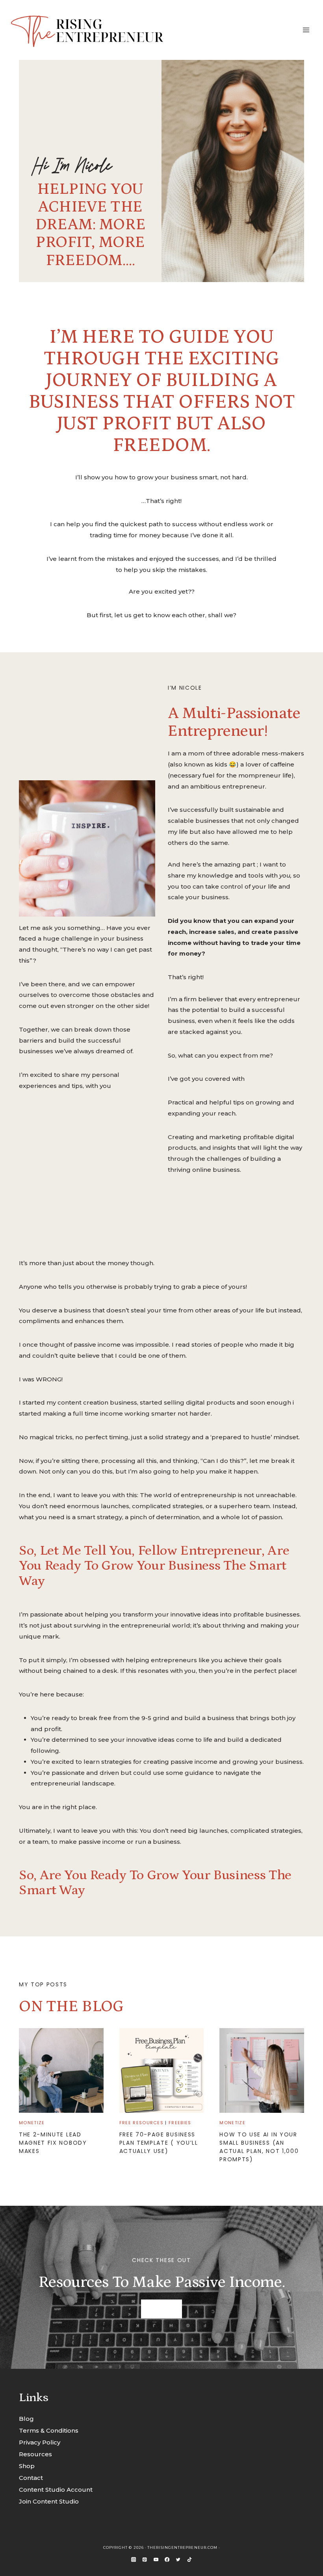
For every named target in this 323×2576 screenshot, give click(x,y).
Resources (35, 2454)
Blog (26, 2419)
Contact (31, 2478)
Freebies (180, 2123)
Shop (27, 2466)
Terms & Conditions (49, 2430)
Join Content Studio (49, 2501)
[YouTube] (156, 2559)
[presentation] (61, 2070)
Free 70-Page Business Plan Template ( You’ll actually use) (159, 2143)
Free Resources (141, 2123)
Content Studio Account (56, 2490)
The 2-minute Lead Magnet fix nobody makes (53, 2143)
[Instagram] (134, 2559)
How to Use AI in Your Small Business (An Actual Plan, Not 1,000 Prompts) (259, 2147)
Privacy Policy (40, 2442)
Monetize (32, 2123)
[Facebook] (167, 2559)
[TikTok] (189, 2559)
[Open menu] (306, 30)
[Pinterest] (145, 2559)
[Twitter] (178, 2559)
